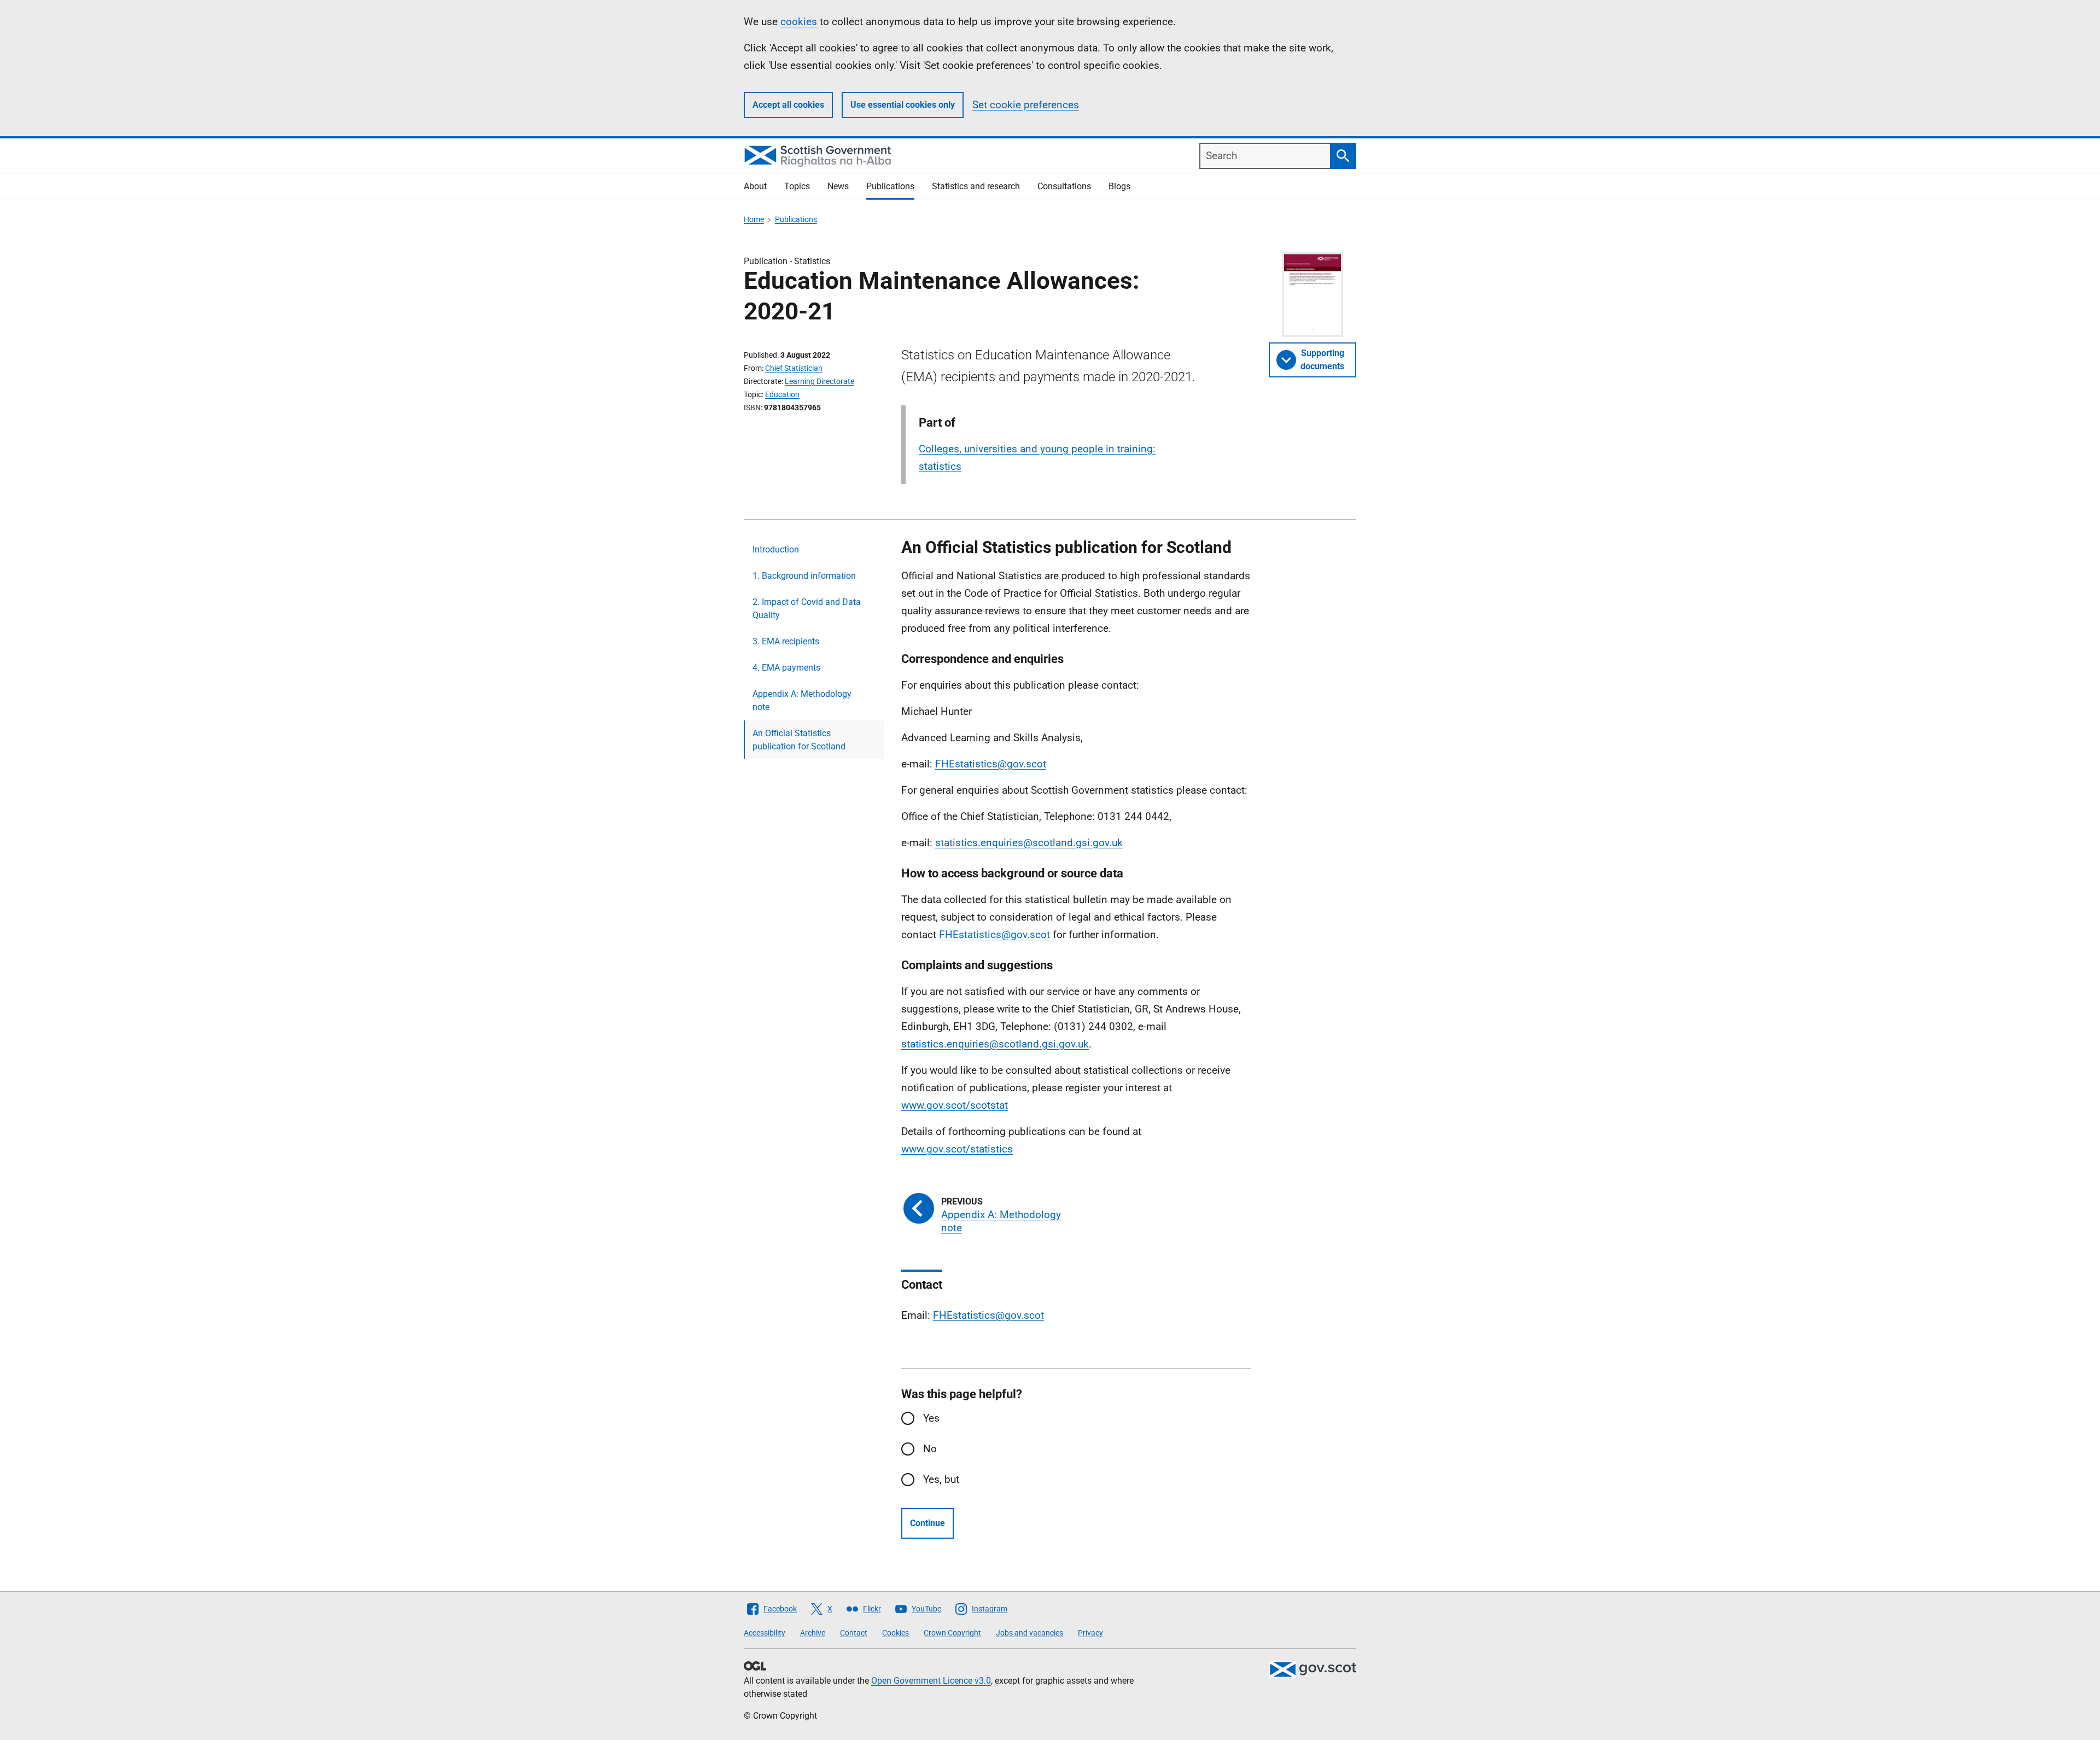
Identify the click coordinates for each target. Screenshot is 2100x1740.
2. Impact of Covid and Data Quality (807, 609)
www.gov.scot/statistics (957, 1149)
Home (754, 219)
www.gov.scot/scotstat (955, 1105)
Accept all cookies (788, 105)
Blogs (1119, 186)
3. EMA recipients (786, 641)
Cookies (896, 1633)
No (930, 1449)
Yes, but (941, 1479)
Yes (931, 1418)
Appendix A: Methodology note (802, 700)
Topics (797, 186)
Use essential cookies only (903, 105)
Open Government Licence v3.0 (931, 1681)
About (755, 186)
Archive (813, 1633)
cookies (799, 22)
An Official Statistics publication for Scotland (799, 740)
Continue (927, 1523)
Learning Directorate (819, 381)
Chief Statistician (794, 368)
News (838, 186)
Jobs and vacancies (1029, 1633)
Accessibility (765, 1633)
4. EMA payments (786, 668)
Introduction (776, 549)
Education (782, 394)
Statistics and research (976, 186)
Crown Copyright (952, 1633)
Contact (854, 1633)
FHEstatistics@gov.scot (991, 764)
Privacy (1090, 1633)
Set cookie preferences (1026, 105)
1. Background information (804, 576)
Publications (890, 186)
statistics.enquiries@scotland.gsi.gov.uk (1029, 843)
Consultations (1064, 186)
